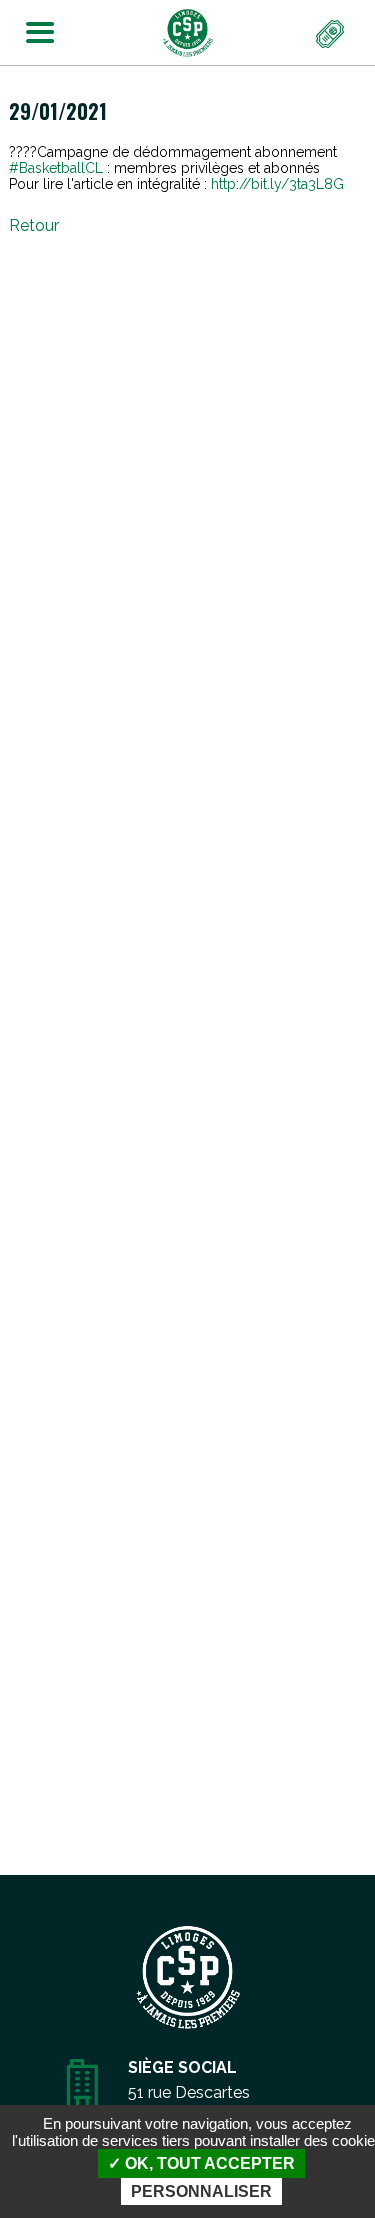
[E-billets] (331, 35)
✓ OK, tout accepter (201, 2163)
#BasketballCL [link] (56, 168)
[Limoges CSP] (188, 32)
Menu (34, 28)
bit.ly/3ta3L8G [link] (277, 184)
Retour (34, 225)
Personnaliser (201, 2191)
